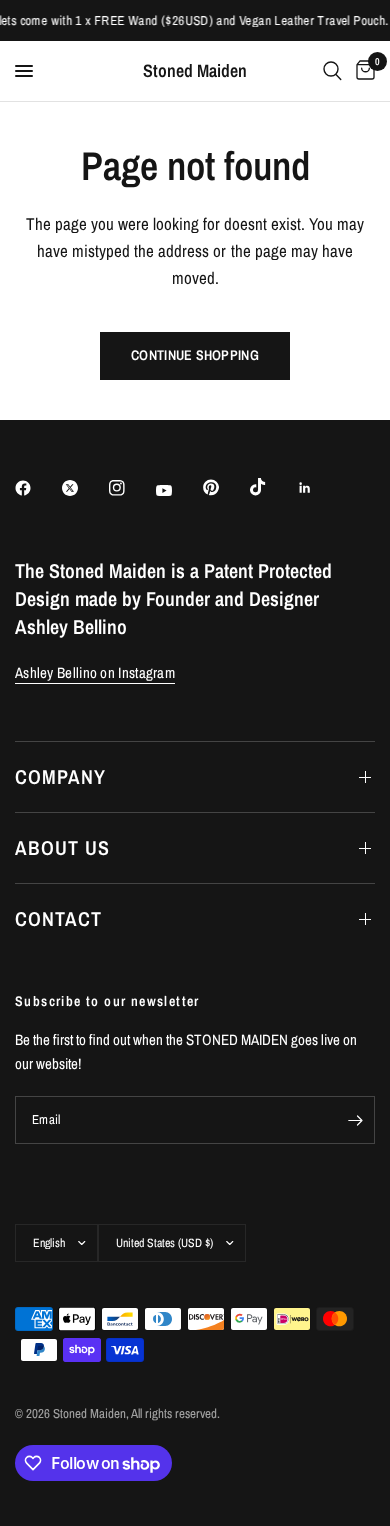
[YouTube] (178, 490)
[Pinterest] (225, 487)
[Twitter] (84, 488)
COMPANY (60, 776)
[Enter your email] (355, 1120)
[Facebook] (37, 488)
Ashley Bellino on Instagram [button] (95, 672)
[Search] (332, 71)
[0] (362, 71)
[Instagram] (131, 488)
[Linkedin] (319, 488)
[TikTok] (272, 487)
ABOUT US (62, 847)
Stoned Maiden (195, 71)
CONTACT (58, 918)
